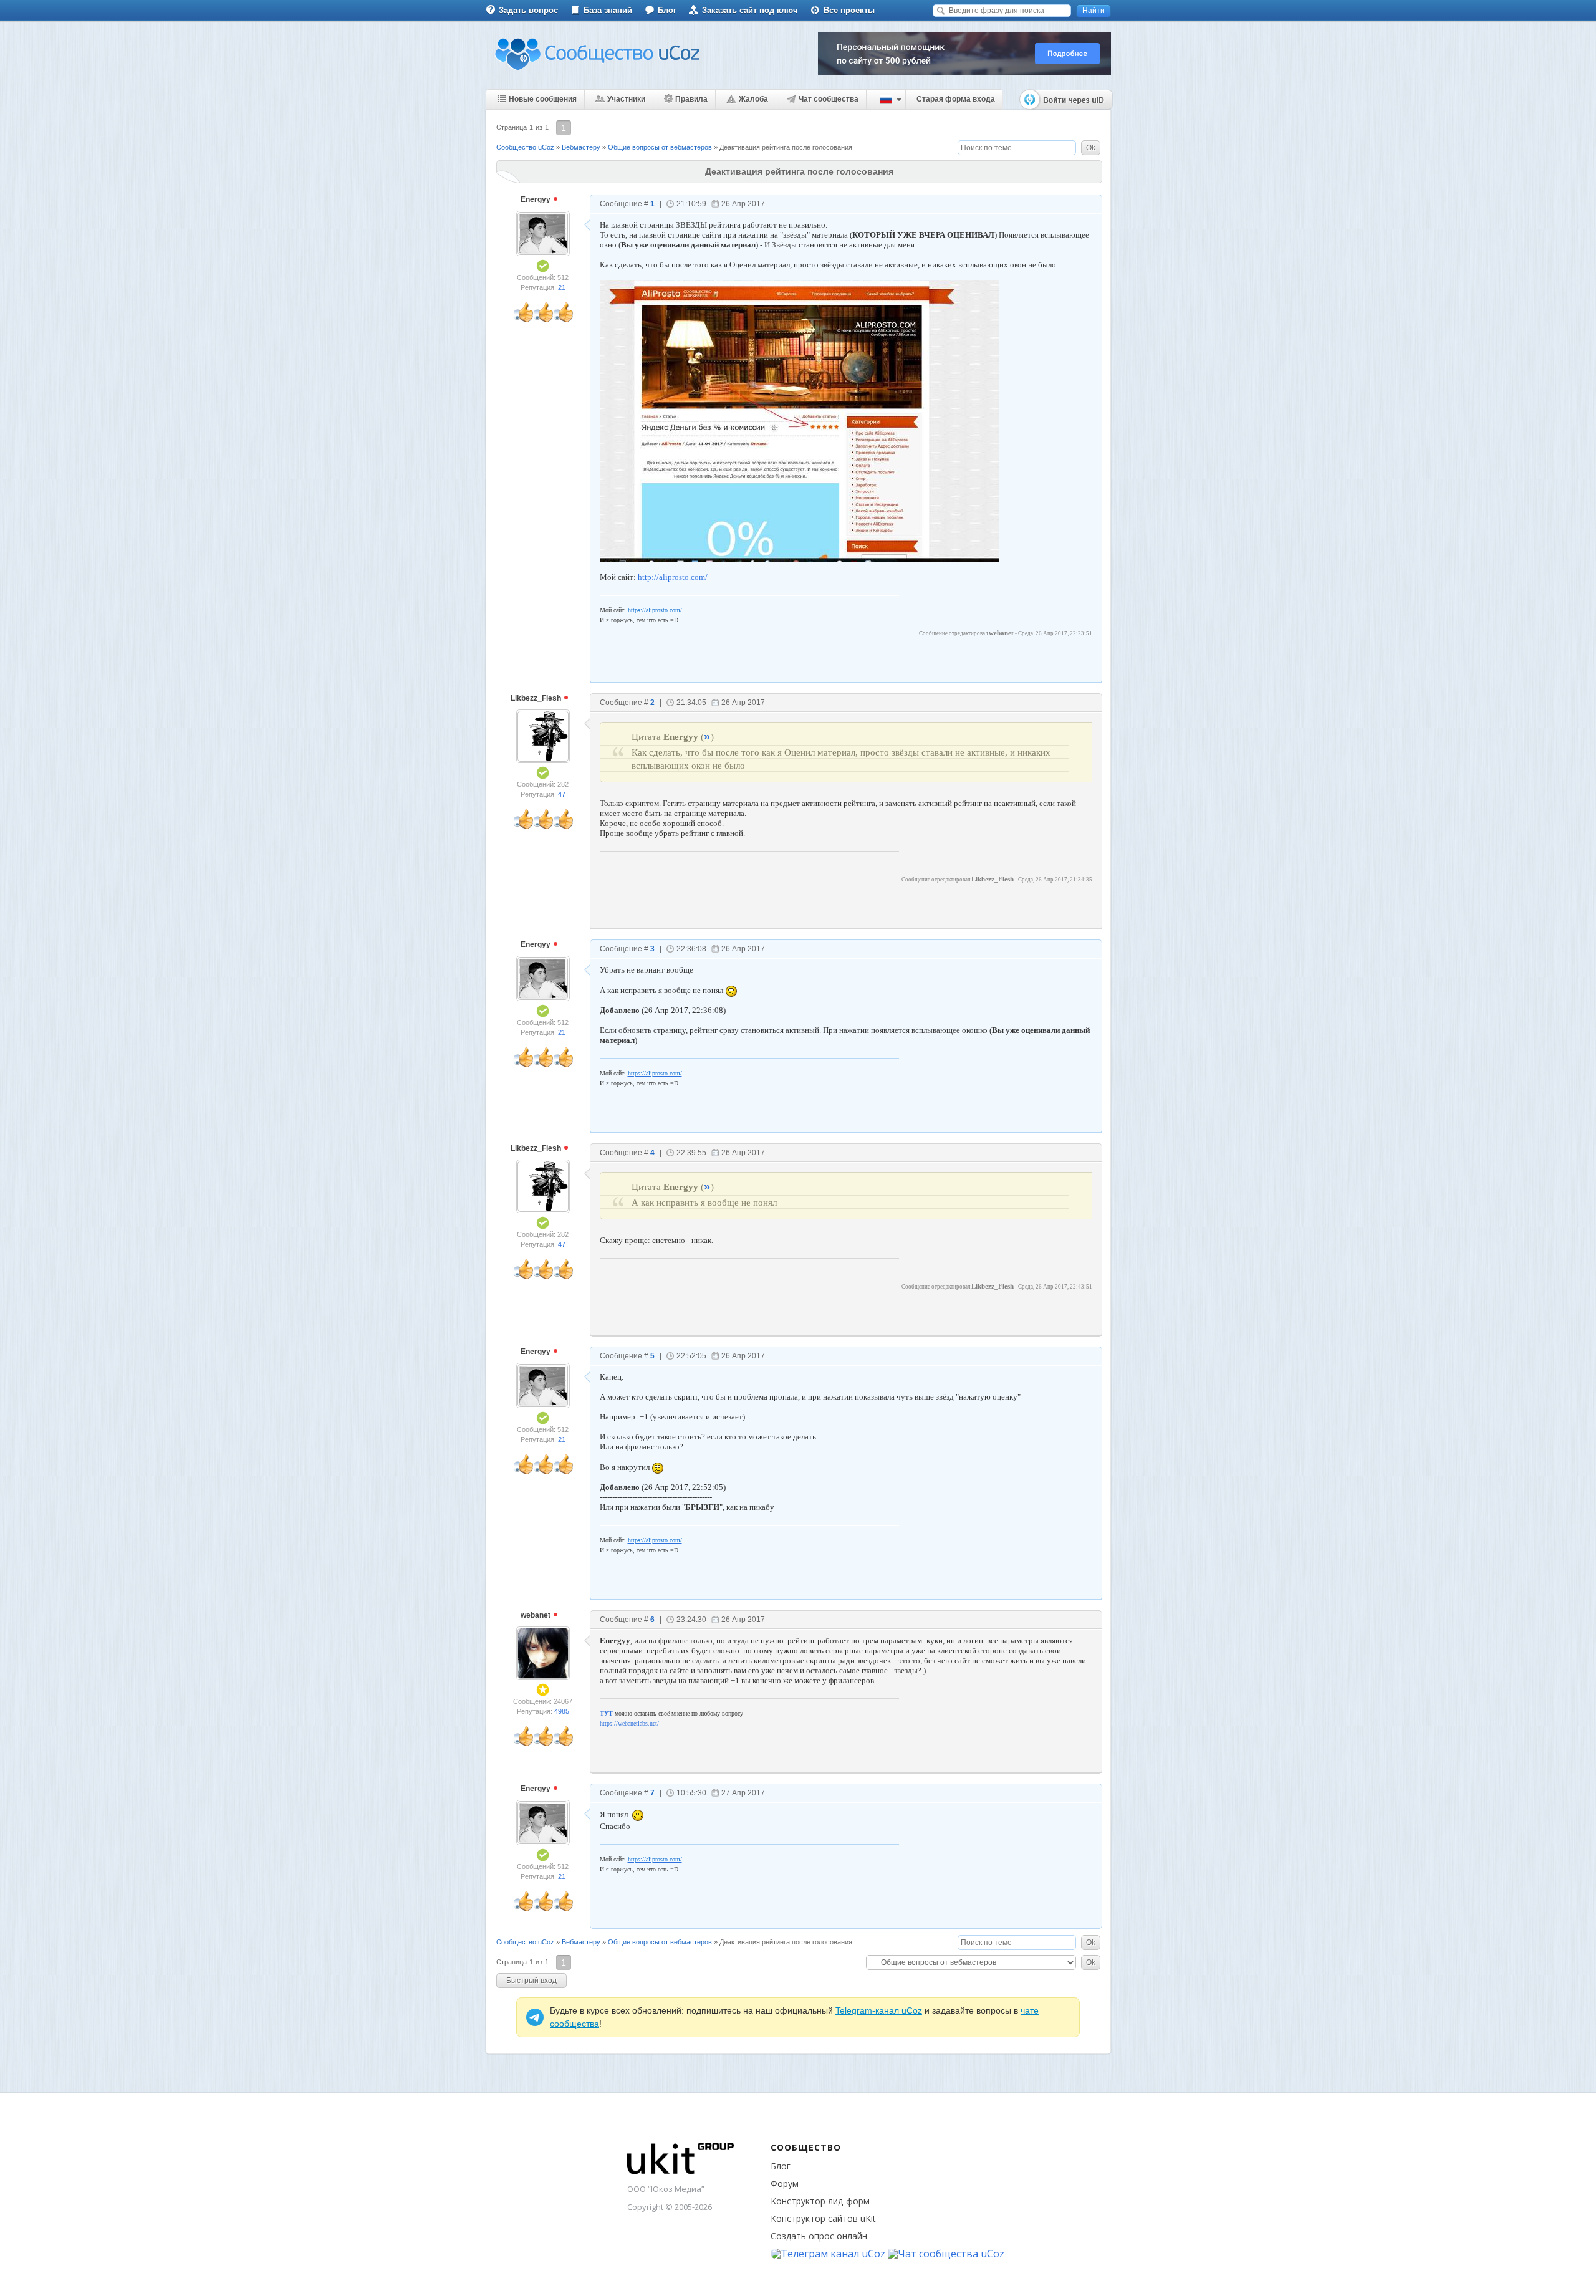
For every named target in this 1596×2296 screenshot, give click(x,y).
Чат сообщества (829, 99)
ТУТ (606, 1713)
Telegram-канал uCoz (879, 2010)
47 (562, 794)
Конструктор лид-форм (820, 2201)
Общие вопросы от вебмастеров (660, 147)
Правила (691, 99)
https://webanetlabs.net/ (629, 1723)
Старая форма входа (956, 99)
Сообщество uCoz (525, 147)
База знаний (608, 10)
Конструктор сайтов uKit (823, 2218)
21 (562, 287)
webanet (536, 1615)
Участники (626, 99)
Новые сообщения (543, 99)
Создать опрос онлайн (819, 2236)
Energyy (536, 199)
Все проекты (849, 10)
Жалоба (753, 99)
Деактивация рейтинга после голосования (786, 147)
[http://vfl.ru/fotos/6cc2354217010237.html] (799, 420)
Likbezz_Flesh (537, 698)
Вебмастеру (581, 147)
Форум (785, 2183)
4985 (562, 1711)
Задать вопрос (528, 10)
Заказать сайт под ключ (750, 10)
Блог (667, 10)
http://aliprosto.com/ (673, 577)
